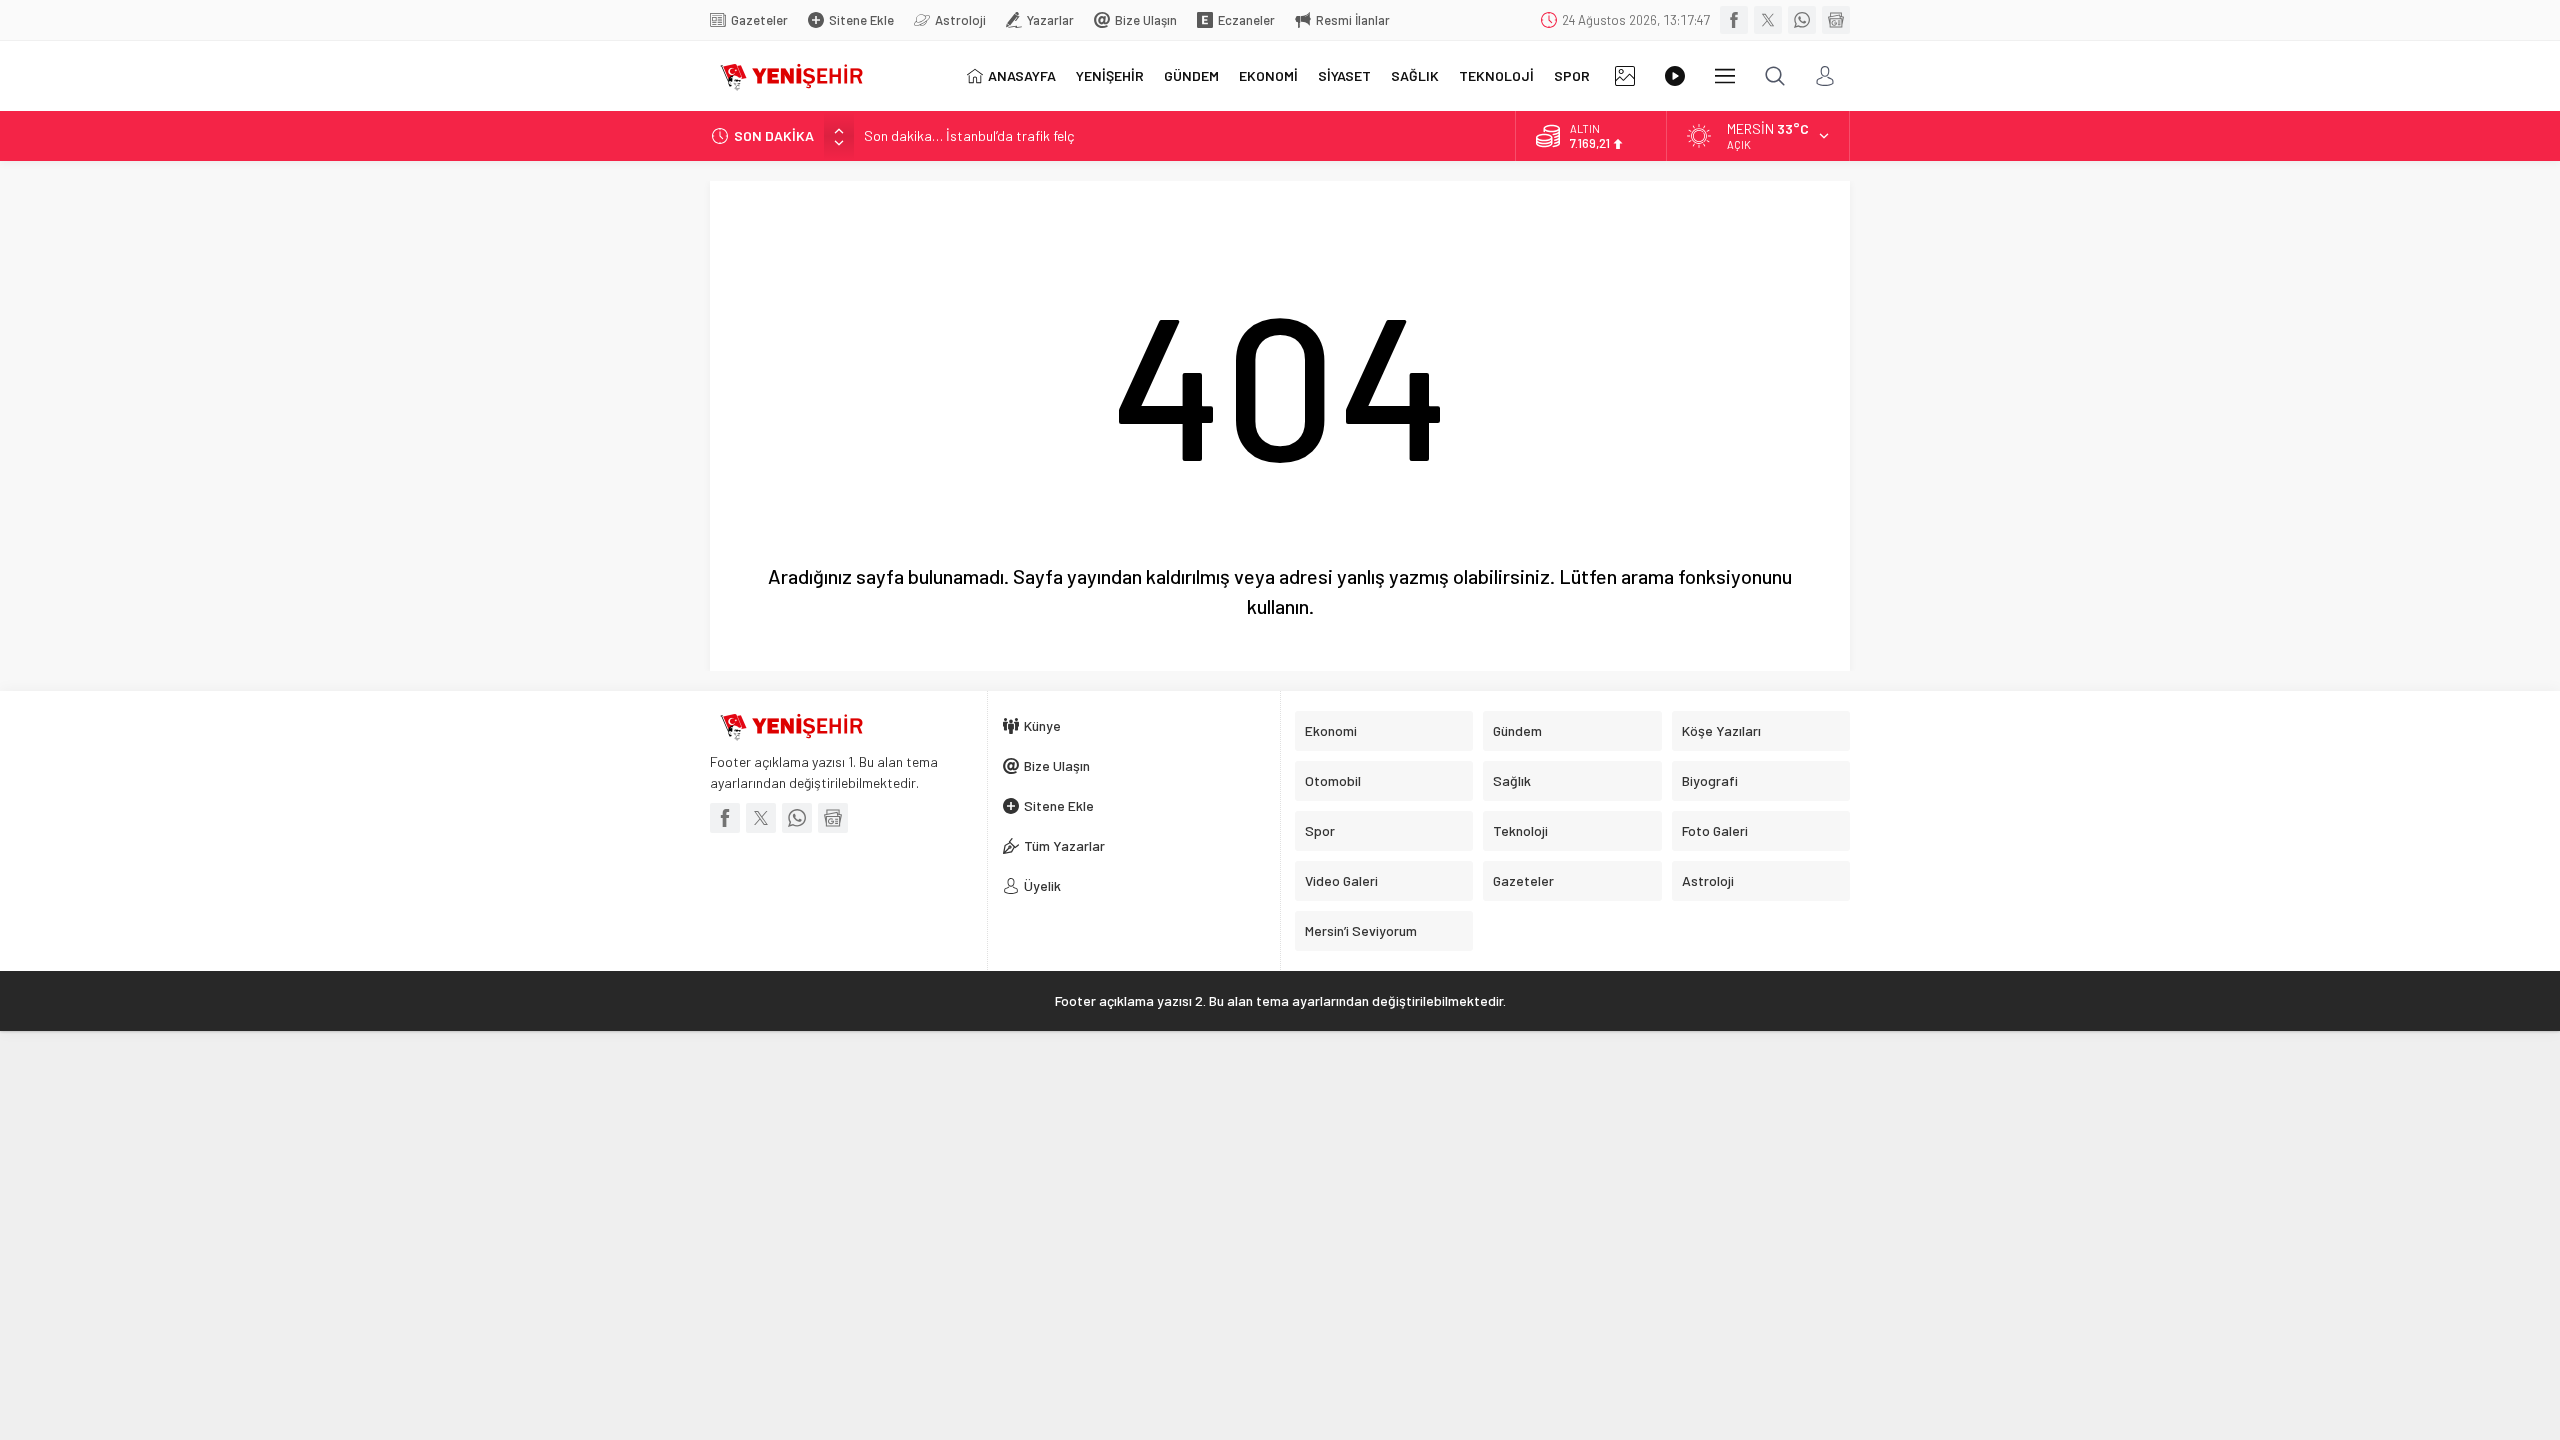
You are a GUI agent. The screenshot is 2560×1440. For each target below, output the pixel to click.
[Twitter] (1768, 20)
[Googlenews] (1836, 20)
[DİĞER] (1725, 76)
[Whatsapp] (1802, 20)
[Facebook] (1734, 20)
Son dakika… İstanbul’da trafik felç (969, 135)
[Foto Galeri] (1625, 76)
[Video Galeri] (1675, 76)
